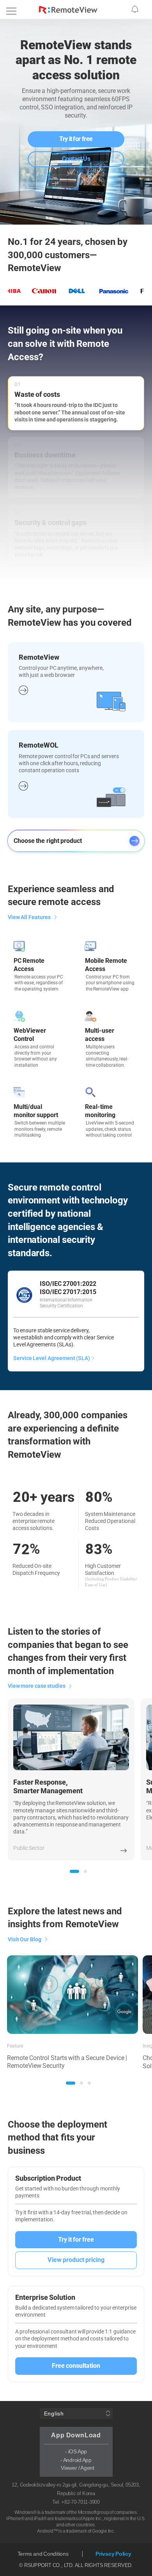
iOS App (78, 2451)
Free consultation (76, 2366)
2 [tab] (85, 1871)
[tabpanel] (71, 1779)
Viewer (69, 2468)
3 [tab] (89, 2083)
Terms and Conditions (43, 2554)
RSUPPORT (38, 2565)
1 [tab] (74, 1871)
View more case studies (37, 1686)
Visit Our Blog (25, 1939)
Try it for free (76, 139)
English (54, 2414)
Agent (87, 2468)
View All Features (29, 917)
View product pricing (76, 2260)
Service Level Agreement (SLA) (52, 1358)
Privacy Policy (113, 2554)
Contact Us (76, 159)
